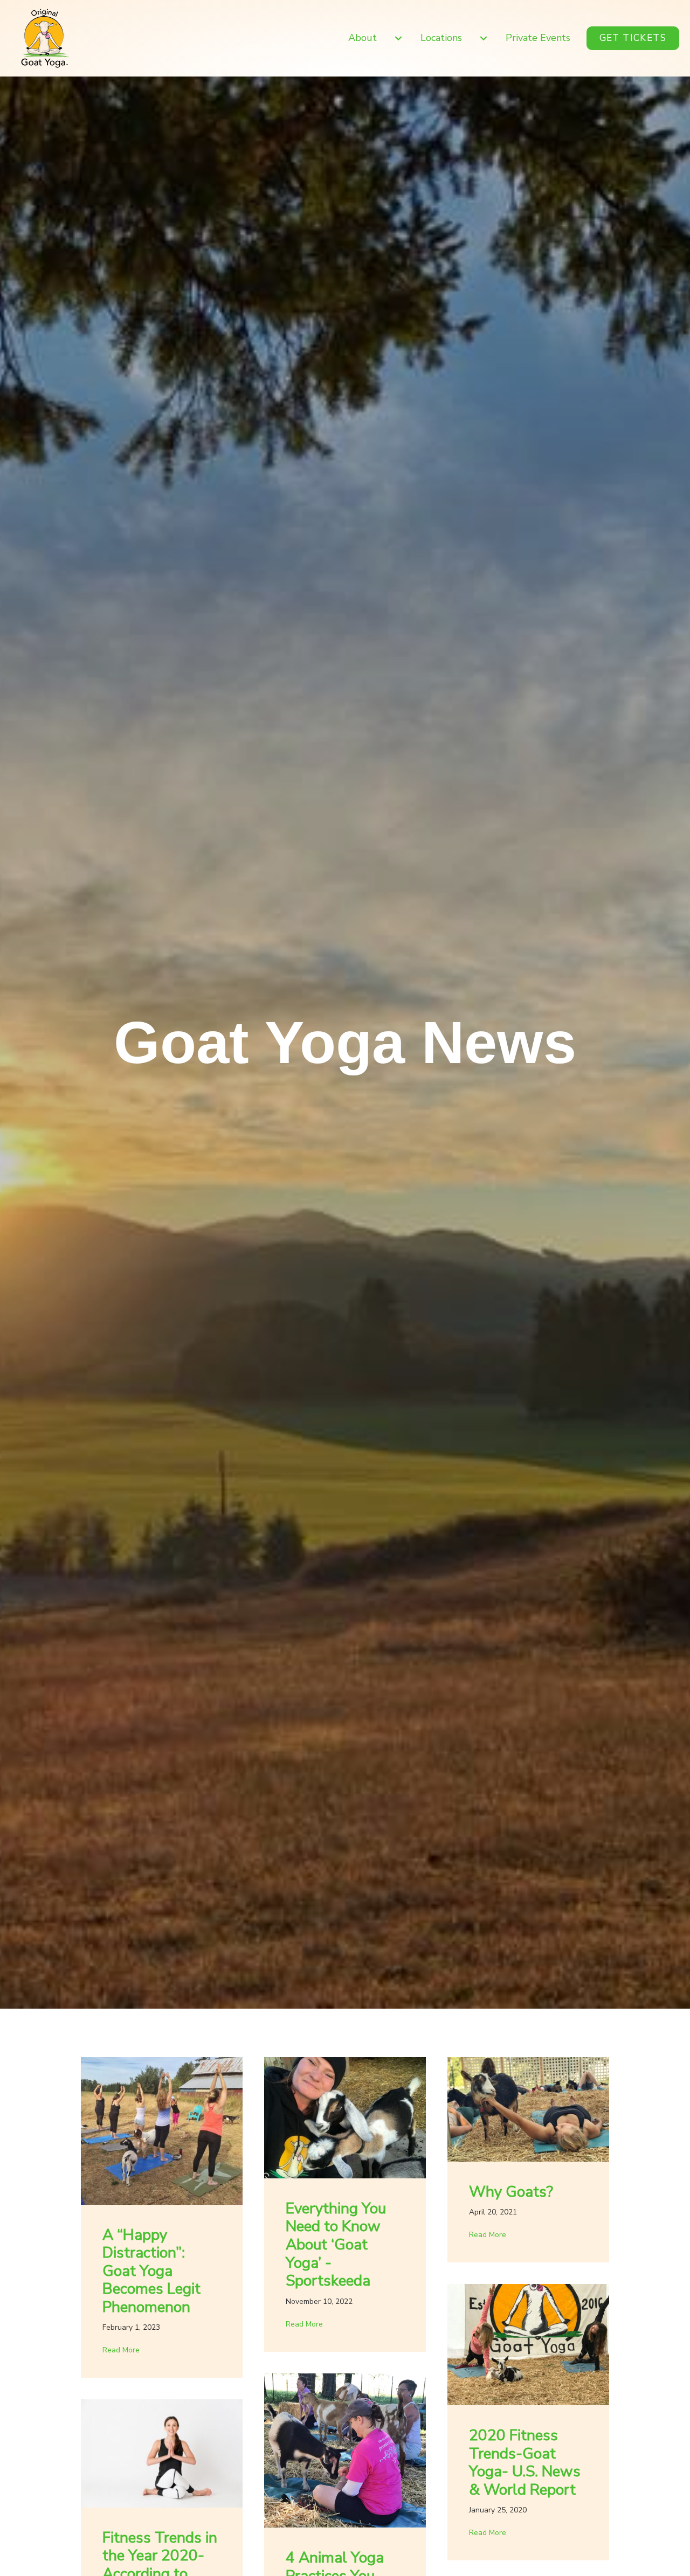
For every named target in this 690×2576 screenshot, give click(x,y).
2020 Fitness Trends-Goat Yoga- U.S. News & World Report (525, 2463)
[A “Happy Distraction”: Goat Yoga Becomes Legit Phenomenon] (162, 2130)
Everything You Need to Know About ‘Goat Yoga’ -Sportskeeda (336, 2245)
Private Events (538, 38)
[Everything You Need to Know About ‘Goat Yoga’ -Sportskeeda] (345, 2117)
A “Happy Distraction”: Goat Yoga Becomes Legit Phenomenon (151, 2271)
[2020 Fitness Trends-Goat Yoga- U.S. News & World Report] (528, 2344)
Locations (441, 38)
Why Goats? (511, 2192)
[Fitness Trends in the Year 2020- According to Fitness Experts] (162, 2453)
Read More (121, 2350)
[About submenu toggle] (398, 38)
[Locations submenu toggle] (484, 38)
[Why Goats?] (528, 2108)
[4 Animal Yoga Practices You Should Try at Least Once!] (345, 2449)
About (363, 38)
